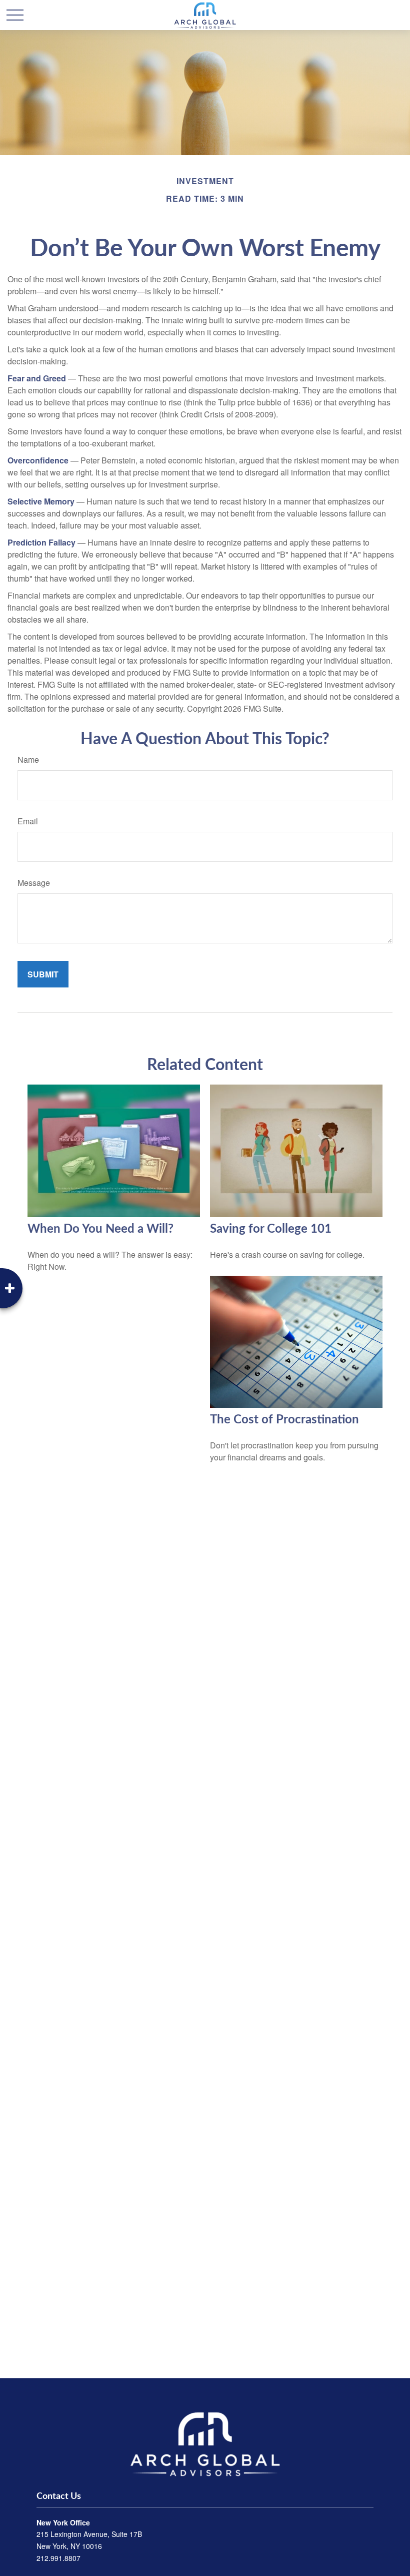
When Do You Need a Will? (100, 1229)
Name (28, 759)
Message (34, 883)
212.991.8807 (58, 2558)
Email (28, 821)
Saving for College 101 (271, 1229)
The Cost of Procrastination (284, 1420)
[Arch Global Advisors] (205, 2444)
